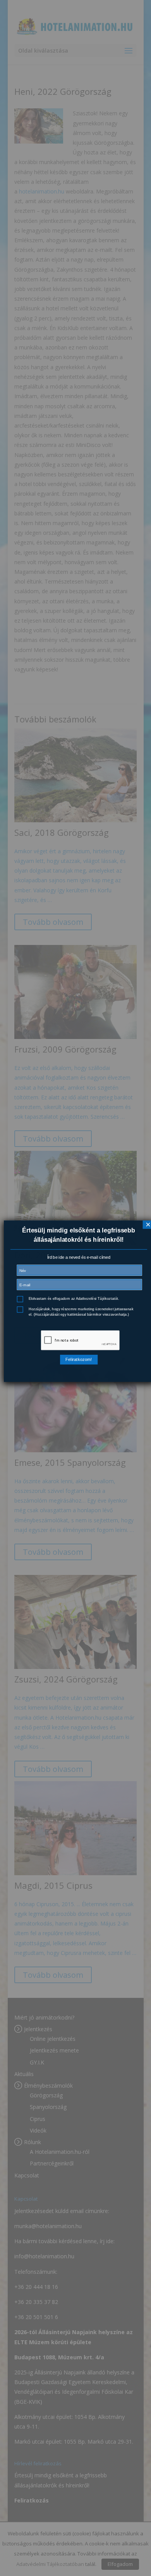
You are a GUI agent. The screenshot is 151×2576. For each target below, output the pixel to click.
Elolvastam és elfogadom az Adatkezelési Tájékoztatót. (74, 1298)
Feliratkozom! (79, 1359)
